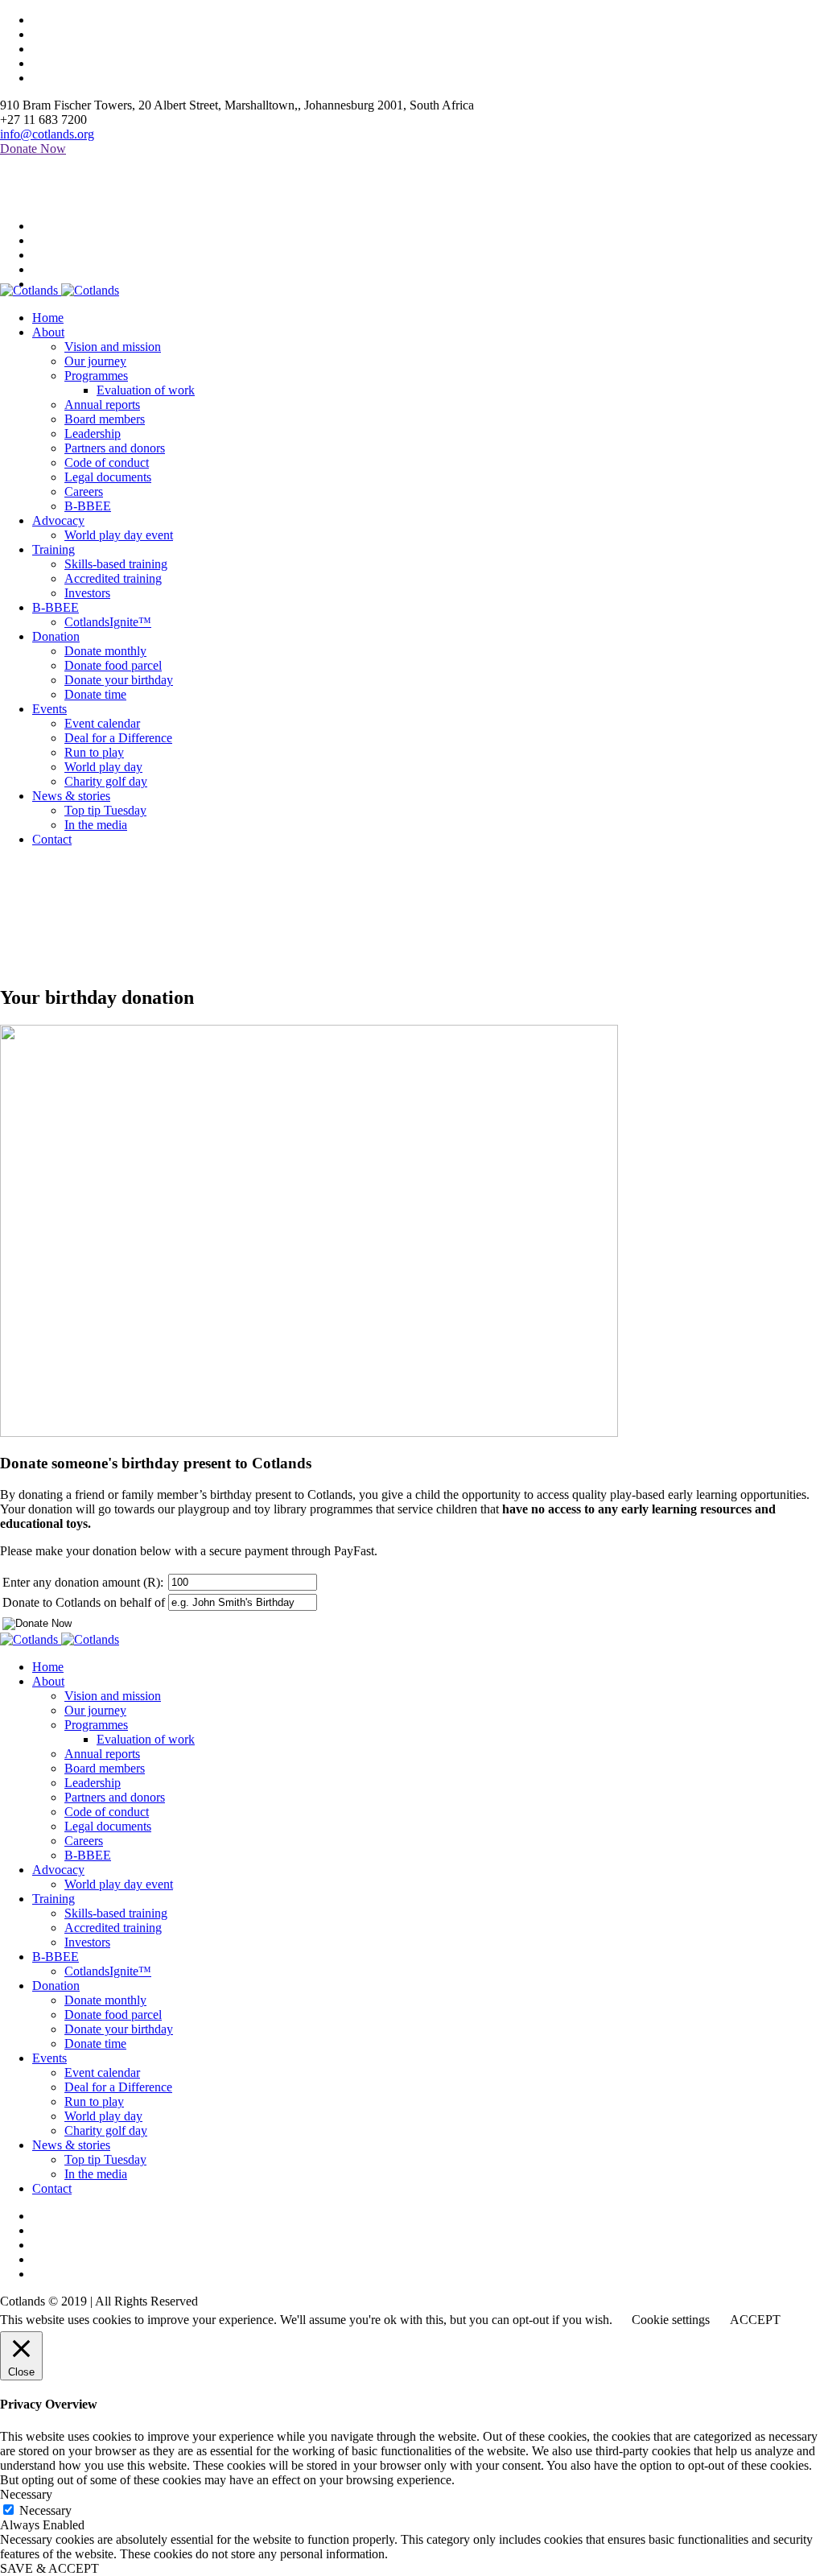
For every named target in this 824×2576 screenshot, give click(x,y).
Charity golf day (106, 2130)
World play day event (119, 1884)
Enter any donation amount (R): (83, 1582)
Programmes (96, 1725)
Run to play (94, 2101)
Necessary (45, 2510)
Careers (84, 1841)
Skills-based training (116, 1913)
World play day (103, 2116)
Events (49, 2058)
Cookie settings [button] (671, 2320)
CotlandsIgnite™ (108, 1971)
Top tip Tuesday (105, 2159)
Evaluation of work (146, 1739)
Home (16, 963)
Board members (105, 1768)
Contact (52, 2188)
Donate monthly (105, 2000)
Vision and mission (113, 1696)
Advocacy (58, 1870)
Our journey (95, 1710)
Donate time (95, 2043)
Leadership (93, 1783)
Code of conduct (107, 1812)
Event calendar (102, 2072)
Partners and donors (115, 1797)
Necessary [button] (26, 2494)
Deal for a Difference (118, 2087)
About (48, 1681)
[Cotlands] (60, 290)
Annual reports (102, 1754)
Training (54, 1899)
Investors (87, 1942)
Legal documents (108, 1826)
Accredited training (113, 1928)
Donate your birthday (119, 2029)
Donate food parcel (113, 2015)
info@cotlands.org (47, 134)
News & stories (71, 2145)
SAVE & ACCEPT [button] (49, 2568)
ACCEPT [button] (755, 2320)
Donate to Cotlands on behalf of (84, 1602)
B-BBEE (88, 1855)
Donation (56, 1986)
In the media (96, 2174)
